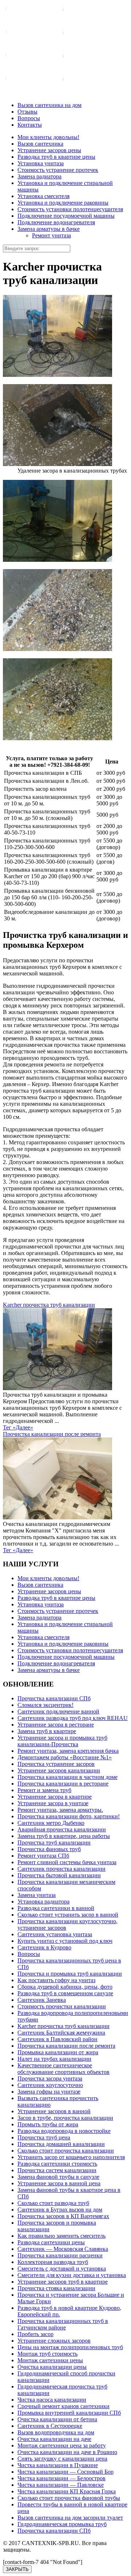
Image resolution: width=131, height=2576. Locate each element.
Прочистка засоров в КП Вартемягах (63, 2216)
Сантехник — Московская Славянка (63, 2249)
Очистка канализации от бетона (57, 2419)
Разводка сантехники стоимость (57, 2164)
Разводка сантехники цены (51, 2242)
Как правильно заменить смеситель (61, 2236)
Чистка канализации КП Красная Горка (67, 2491)
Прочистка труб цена (44, 2137)
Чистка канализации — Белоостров (61, 2478)
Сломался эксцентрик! (45, 1705)
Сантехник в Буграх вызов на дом (60, 2210)
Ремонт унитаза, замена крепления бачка (68, 1751)
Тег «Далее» (18, 1427)
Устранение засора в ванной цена (59, 2183)
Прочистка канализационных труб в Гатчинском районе (63, 2324)
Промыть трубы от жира (48, 2124)
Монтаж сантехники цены (50, 2360)
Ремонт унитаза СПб (43, 1856)
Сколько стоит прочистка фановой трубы (69, 2498)
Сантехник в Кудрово (44, 1947)
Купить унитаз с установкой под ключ (65, 1941)
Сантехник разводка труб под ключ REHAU (73, 1718)
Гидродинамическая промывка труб (62, 2524)
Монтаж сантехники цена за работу (62, 2445)
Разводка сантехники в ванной (56, 1908)
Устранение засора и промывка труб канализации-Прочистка (62, 1741)
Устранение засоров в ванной (54, 2111)
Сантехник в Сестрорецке (50, 2426)
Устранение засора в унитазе (53, 1803)
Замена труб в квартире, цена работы (64, 1836)
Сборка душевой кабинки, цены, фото (65, 1987)
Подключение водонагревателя (56, 222)
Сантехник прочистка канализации (61, 1869)
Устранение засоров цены (49, 150)
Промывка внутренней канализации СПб (69, 2413)
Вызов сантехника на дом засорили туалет (70, 2518)
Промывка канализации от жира (58, 2052)
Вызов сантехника (40, 144)
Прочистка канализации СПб (54, 1698)
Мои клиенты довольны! (48, 137)
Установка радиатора (43, 1902)
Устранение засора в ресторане (56, 1725)
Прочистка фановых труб (49, 1849)
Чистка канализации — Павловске (61, 2485)
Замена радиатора (39, 176)
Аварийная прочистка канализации (62, 1829)
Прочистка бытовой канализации (59, 1875)
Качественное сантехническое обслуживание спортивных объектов (63, 2069)
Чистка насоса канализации (52, 2400)
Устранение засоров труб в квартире (63, 2282)
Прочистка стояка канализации (56, 2288)
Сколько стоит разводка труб (53, 2203)
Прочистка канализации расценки (60, 2255)
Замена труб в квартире (47, 1731)
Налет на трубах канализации (54, 2059)
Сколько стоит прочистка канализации (66, 2151)
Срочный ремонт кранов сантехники (63, 2406)
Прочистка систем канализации (57, 2170)
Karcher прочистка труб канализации (49, 1305)
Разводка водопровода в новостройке (64, 2131)
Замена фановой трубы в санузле (58, 2177)
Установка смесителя (43, 196)
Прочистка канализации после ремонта (52, 1434)
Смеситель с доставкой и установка (62, 2269)
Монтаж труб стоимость (47, 2354)
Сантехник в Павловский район (57, 2039)
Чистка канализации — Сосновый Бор (65, 2472)
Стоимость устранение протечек (58, 170)
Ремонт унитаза (51, 235)
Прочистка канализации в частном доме (68, 1777)
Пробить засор (35, 2334)
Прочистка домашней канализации (61, 2144)
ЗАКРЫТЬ (17, 2569)
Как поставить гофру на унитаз (56, 1980)
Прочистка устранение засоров (56, 1764)
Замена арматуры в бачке (49, 229)
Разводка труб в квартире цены (56, 157)
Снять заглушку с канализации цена (62, 2459)
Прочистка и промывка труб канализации (70, 1974)
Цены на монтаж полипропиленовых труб (70, 2347)
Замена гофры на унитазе (49, 2092)
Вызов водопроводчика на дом (56, 2432)
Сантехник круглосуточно (50, 2085)
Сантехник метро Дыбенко (51, 1823)
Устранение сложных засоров (54, 2341)
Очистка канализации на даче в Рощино (67, 2452)
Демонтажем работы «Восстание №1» (65, 1757)
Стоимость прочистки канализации (62, 2006)
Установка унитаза (41, 163)
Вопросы (29, 1954)
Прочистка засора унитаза (50, 2078)
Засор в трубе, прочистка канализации (65, 2118)
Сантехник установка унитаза (55, 1934)
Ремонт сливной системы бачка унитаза (67, 1862)
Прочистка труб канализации (54, 1843)
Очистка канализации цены (52, 2367)
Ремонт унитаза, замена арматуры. (60, 1810)
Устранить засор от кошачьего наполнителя (71, 2157)
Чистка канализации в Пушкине (58, 2465)
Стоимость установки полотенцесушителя (70, 209)
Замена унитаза (37, 1895)
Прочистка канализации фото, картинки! (69, 1816)
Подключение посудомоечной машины (66, 216)
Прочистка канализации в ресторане (63, 1784)
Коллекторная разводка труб (53, 2262)
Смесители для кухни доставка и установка (72, 2275)
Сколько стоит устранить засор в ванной (68, 1915)
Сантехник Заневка (42, 2000)
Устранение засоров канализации (59, 1770)
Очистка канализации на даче (54, 2439)
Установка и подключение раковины (63, 203)
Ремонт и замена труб (44, 1790)
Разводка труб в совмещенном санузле (65, 1993)
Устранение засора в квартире (55, 1797)
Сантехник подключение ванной (58, 1711)
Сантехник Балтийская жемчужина (61, 2033)
